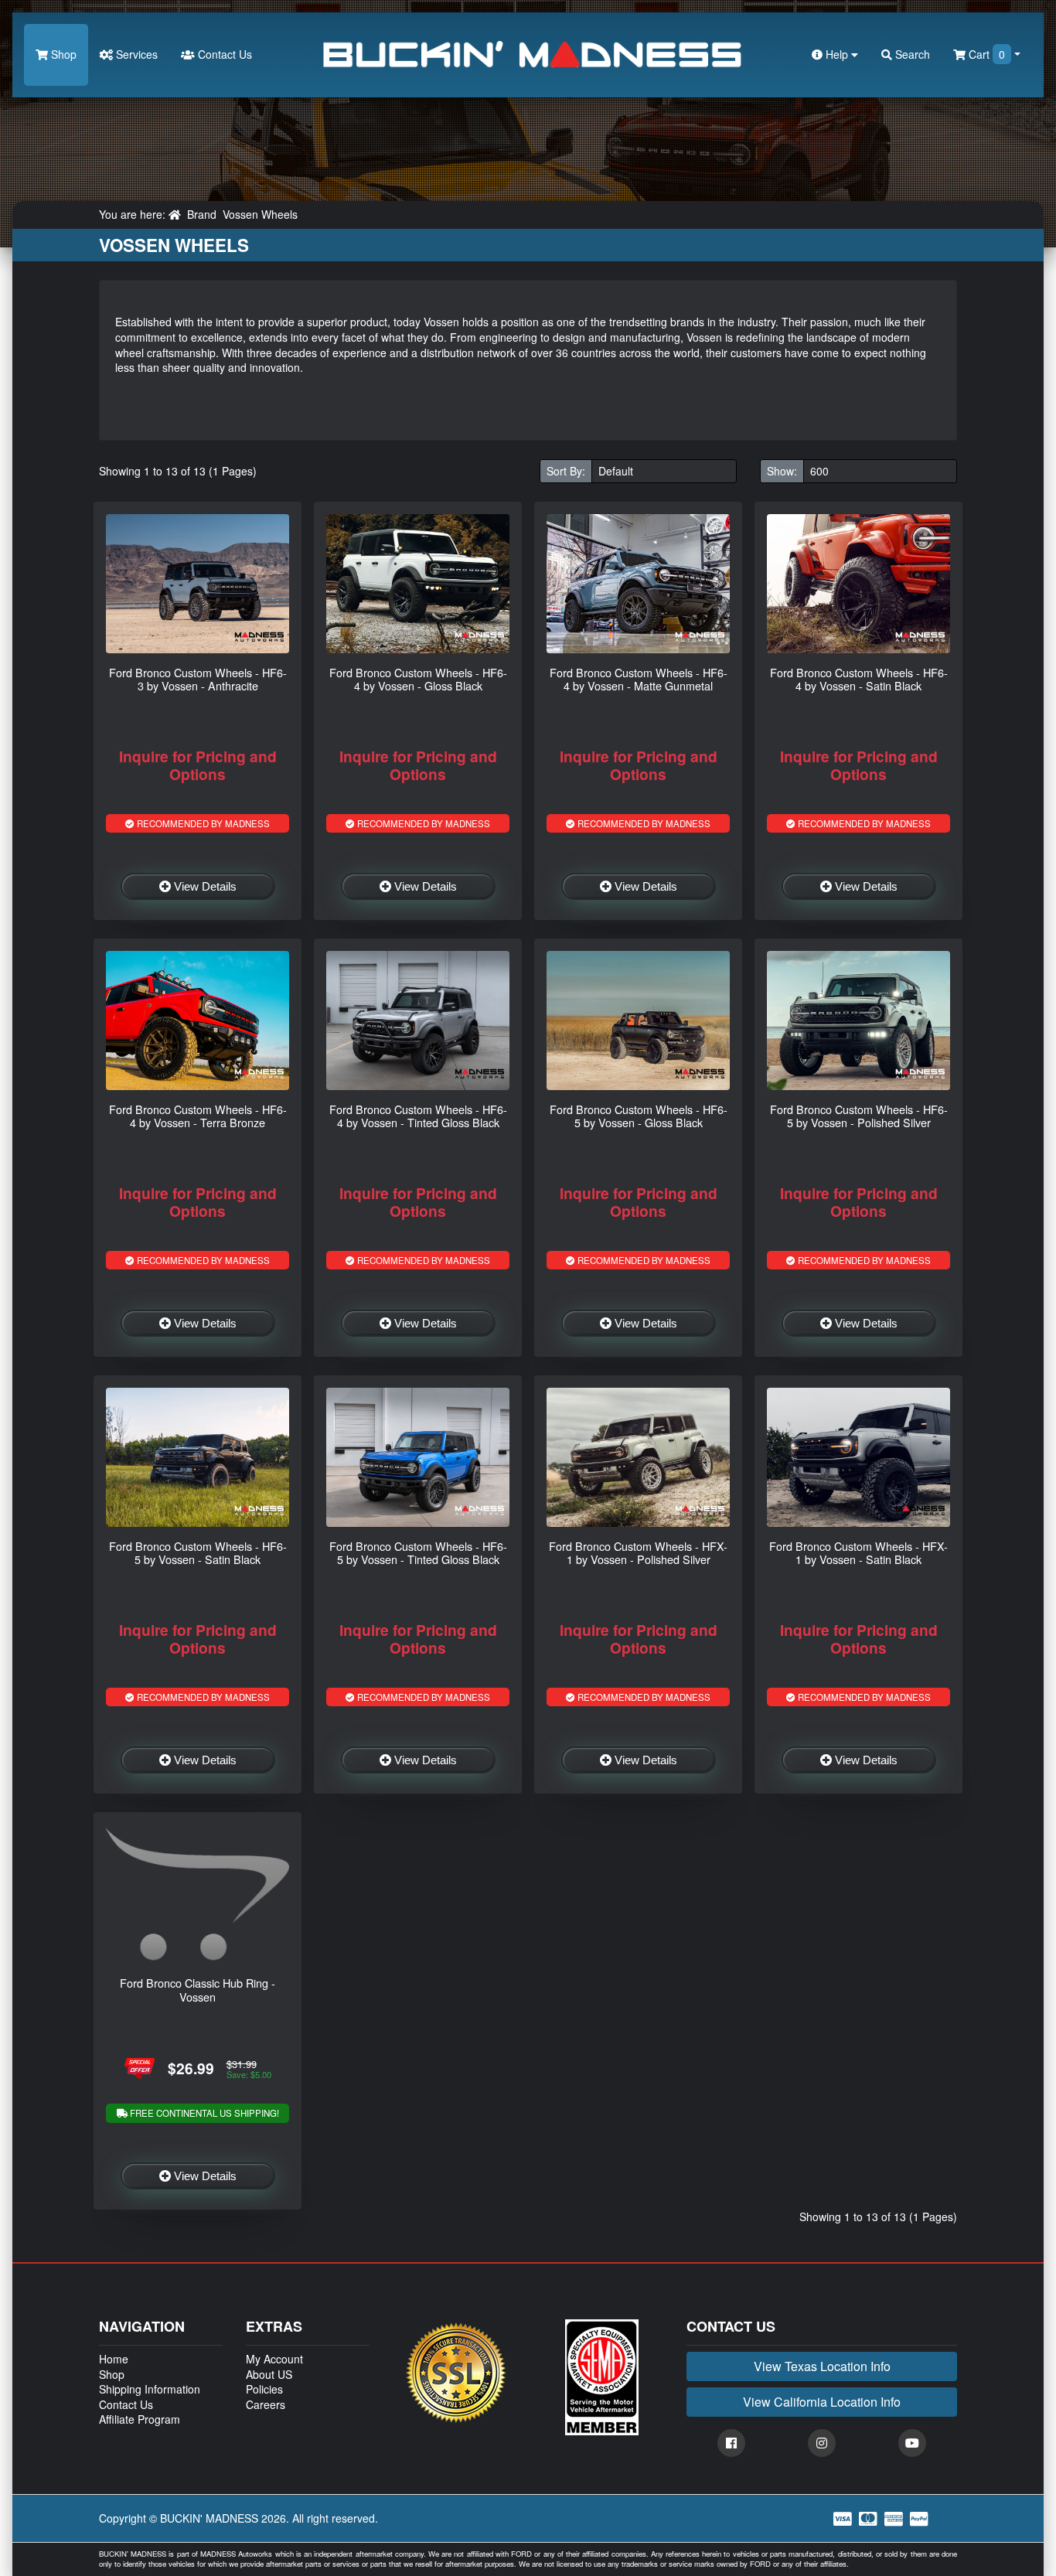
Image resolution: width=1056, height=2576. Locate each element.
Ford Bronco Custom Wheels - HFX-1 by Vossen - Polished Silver (638, 1552)
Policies (264, 2389)
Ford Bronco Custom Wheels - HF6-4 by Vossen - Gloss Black (418, 679)
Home (114, 2359)
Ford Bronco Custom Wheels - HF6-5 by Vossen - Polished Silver (859, 1116)
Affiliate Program (140, 2419)
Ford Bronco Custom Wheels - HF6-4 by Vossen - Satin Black (859, 679)
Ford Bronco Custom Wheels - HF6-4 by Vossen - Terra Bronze (198, 1116)
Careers (266, 2404)
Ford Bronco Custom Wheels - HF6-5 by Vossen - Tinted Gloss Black (418, 1552)
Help (837, 54)
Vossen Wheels (260, 214)
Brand (202, 214)
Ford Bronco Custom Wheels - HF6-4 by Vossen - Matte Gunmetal (639, 679)
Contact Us (223, 54)
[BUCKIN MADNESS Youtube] (912, 2443)
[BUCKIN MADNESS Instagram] (822, 2443)
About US (269, 2374)
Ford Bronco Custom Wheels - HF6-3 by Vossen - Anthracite (198, 679)
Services (135, 54)
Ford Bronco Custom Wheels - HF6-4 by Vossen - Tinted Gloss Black (418, 1116)
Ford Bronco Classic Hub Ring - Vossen (198, 1989)
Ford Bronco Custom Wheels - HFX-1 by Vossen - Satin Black (858, 1552)
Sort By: (566, 471)
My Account (274, 2359)
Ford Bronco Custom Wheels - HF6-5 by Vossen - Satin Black (198, 1552)
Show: (782, 471)
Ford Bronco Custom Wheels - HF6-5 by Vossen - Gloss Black (639, 1116)
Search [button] (911, 54)
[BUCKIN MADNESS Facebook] (731, 2443)
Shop (62, 54)
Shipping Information (150, 2389)
